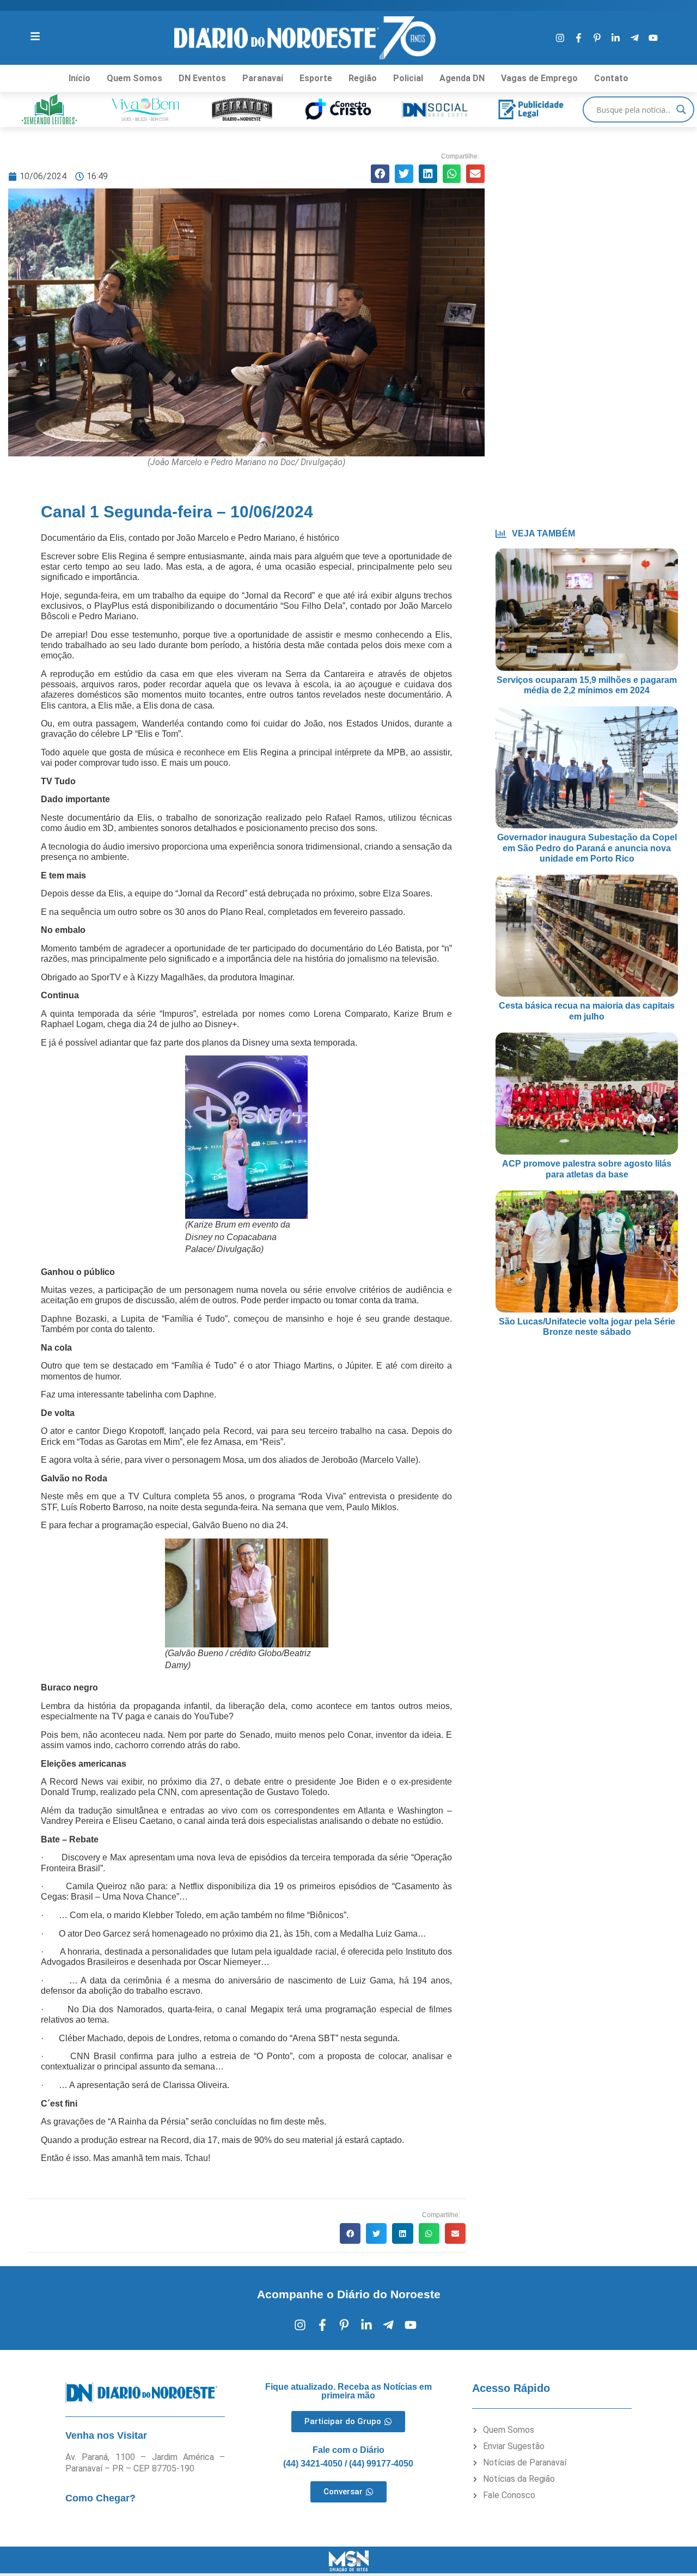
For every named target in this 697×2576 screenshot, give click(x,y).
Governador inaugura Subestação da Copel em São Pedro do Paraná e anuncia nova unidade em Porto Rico (587, 848)
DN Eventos (202, 78)
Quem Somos (134, 78)
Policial (408, 78)
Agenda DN (462, 78)
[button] (380, 174)
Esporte (316, 78)
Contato (611, 78)
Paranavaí (263, 78)
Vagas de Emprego (539, 78)
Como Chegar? (100, 2498)
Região (363, 78)
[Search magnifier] (681, 109)
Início (80, 78)
